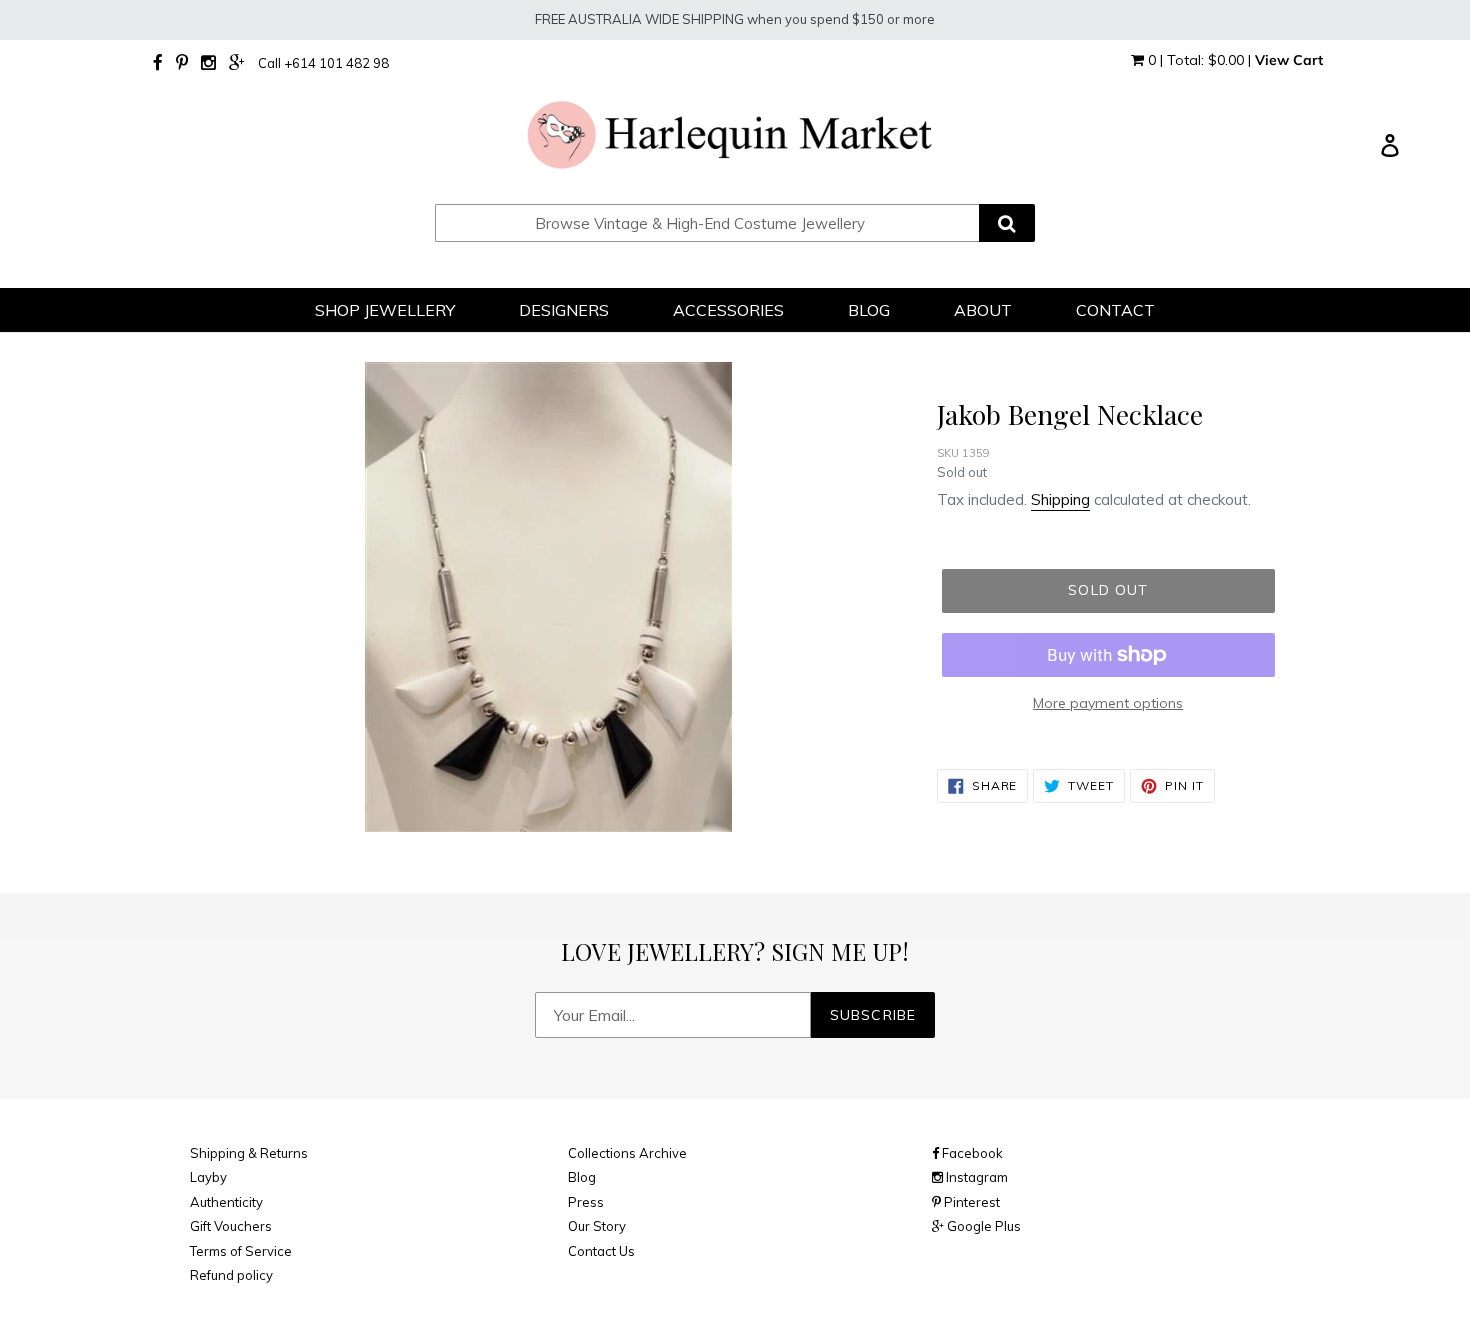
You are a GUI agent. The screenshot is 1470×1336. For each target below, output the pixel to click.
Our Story (597, 1226)
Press (586, 1202)
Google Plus (982, 1226)
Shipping (1060, 499)
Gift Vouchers (231, 1226)
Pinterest (970, 1202)
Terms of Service (241, 1251)
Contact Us (601, 1251)
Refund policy (231, 1275)
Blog (582, 1177)
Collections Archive (627, 1153)
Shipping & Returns (249, 1153)
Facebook (971, 1153)
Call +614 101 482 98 (323, 63)
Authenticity (226, 1202)
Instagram (975, 1177)
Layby (208, 1177)
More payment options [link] (1108, 703)
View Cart (1289, 60)
